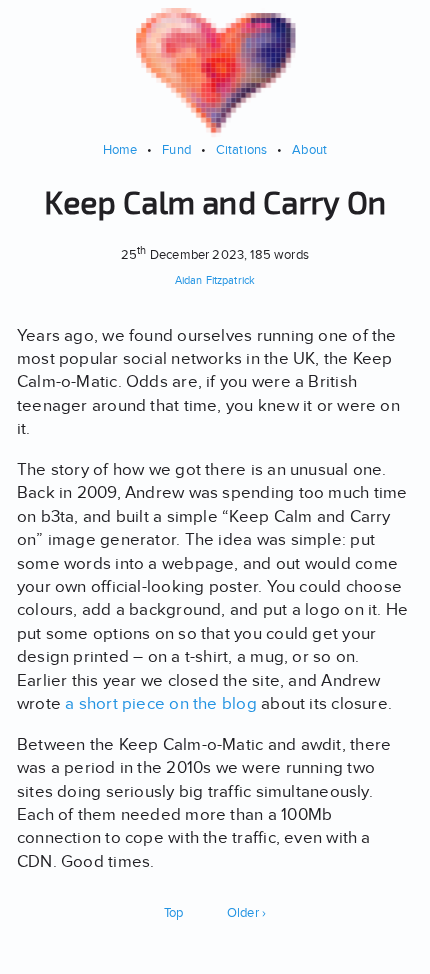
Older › (247, 912)
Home (120, 149)
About (309, 149)
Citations (242, 149)
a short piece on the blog (161, 703)
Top (174, 912)
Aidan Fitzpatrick (215, 280)
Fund (176, 149)
